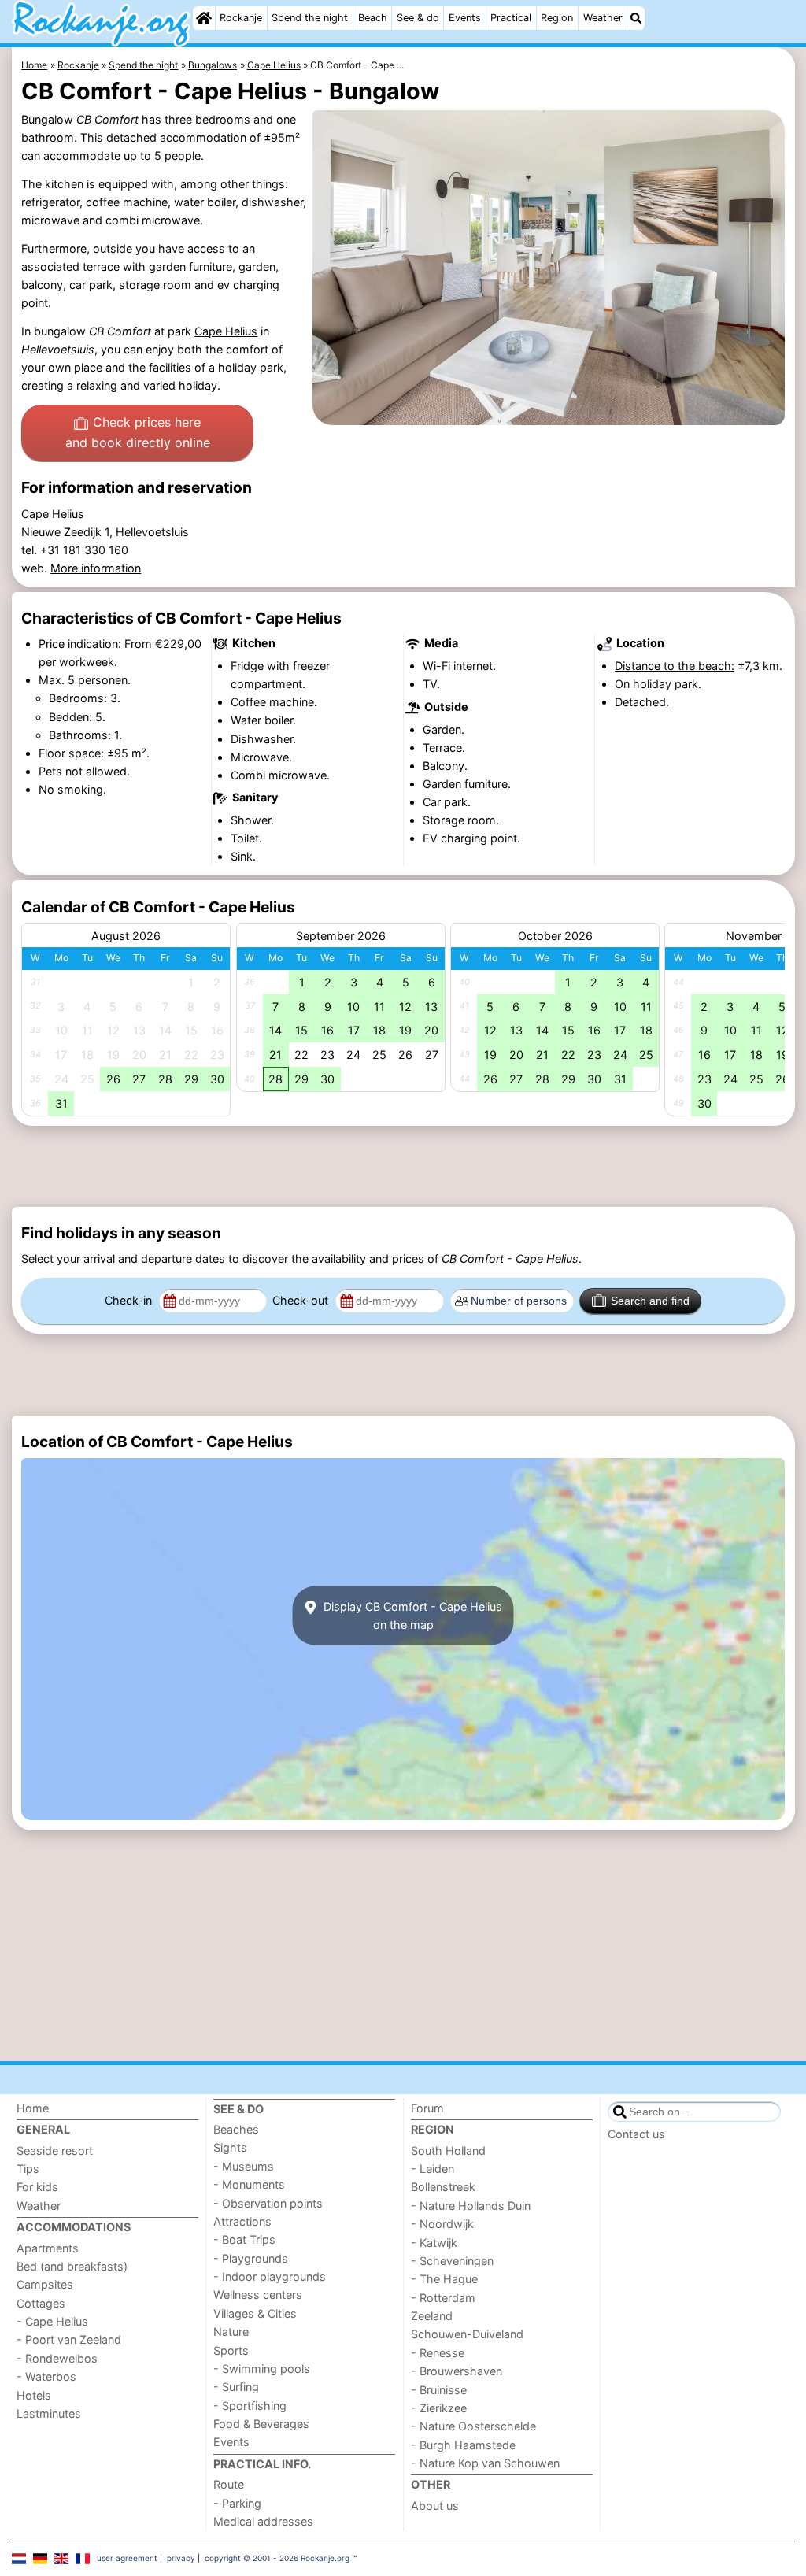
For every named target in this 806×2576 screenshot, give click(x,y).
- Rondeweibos (57, 2358)
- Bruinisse (439, 2390)
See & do (418, 18)
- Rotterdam (443, 2298)
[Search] (636, 18)
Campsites (45, 2284)
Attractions (242, 2221)
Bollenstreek (443, 2187)
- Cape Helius (52, 2321)
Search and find (650, 1301)
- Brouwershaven (457, 2371)
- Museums (244, 2166)
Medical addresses (263, 2521)
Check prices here (138, 432)
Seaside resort (55, 2150)
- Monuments (249, 2184)
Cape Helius (226, 331)
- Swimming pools (262, 2369)
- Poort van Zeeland (69, 2339)
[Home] (204, 18)
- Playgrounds (251, 2258)
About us (435, 2506)
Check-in (130, 1300)
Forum (427, 2108)
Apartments (48, 2248)
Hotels (34, 2395)
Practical (511, 18)
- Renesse (438, 2353)
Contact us (636, 2134)
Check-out (302, 1300)
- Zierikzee (439, 2408)
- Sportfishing (250, 2406)
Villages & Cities (255, 2313)
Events (465, 18)
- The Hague (444, 2279)
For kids (37, 2187)
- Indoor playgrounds (270, 2276)
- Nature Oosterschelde (473, 2426)
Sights (230, 2147)
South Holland (448, 2150)
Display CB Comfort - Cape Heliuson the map (411, 1616)
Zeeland (432, 2316)
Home (33, 2108)
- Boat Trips (244, 2239)
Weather (603, 18)
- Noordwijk (442, 2224)
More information (96, 568)
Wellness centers (258, 2295)
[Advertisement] (403, 1166)
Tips (28, 2169)
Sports (231, 2350)
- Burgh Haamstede (463, 2445)
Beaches (236, 2129)
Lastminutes (49, 2413)
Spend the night (310, 18)
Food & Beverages (261, 2424)
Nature (231, 2332)
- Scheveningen (452, 2261)
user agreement (127, 2558)
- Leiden (433, 2169)
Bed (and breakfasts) (72, 2266)
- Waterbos (46, 2376)
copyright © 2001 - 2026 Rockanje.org (277, 2558)
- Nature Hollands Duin (471, 2206)
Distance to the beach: (675, 666)
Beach (373, 18)
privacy (181, 2558)
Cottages (41, 2303)
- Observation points (268, 2203)
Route (229, 2484)
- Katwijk (434, 2243)
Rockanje (241, 18)
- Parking (237, 2503)
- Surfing (236, 2387)
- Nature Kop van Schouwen (485, 2463)
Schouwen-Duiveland (467, 2334)
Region (557, 18)
